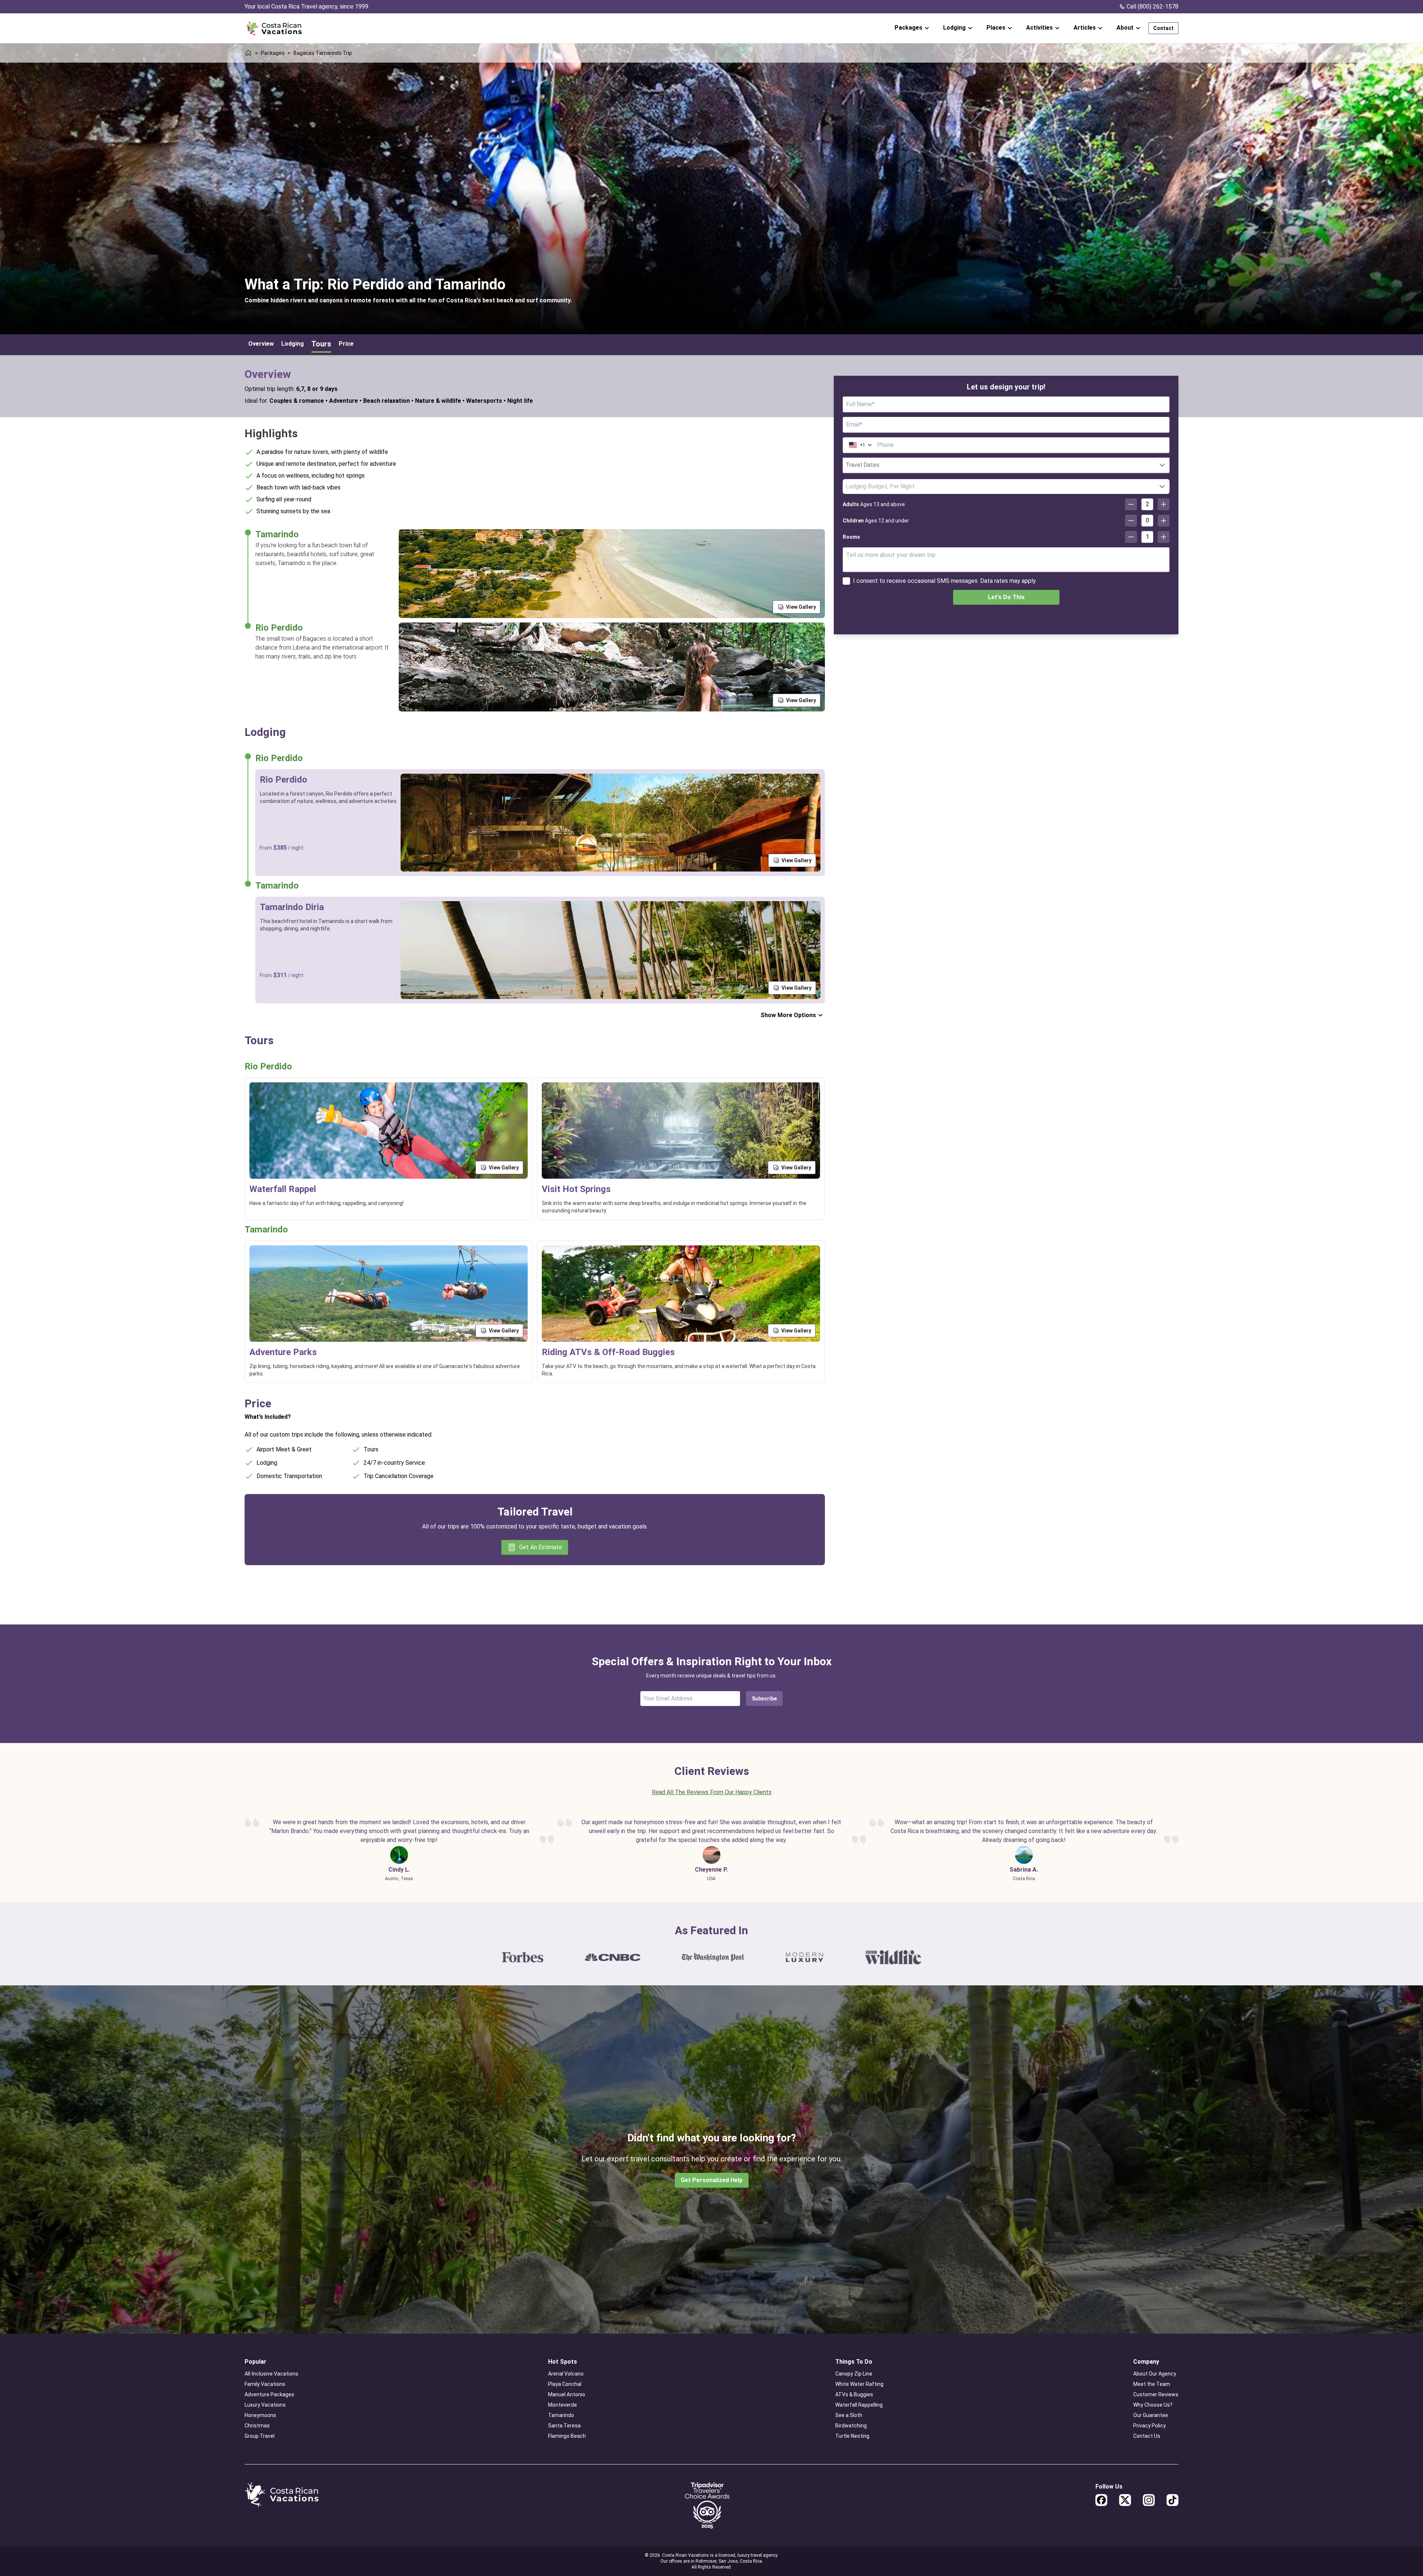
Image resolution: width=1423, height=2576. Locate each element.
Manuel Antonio (567, 2394)
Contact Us (1147, 2436)
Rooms (851, 537)
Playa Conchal (565, 2384)
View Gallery (801, 607)
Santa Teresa (564, 2426)
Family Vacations (265, 2384)
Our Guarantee (1151, 2415)
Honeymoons (260, 2415)
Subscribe (764, 1699)
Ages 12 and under (876, 521)
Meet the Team (1152, 2384)
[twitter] (1125, 2500)
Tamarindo (561, 2415)
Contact (1163, 28)
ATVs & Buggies (854, 2394)
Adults (851, 504)
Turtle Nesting (852, 2436)
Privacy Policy (1150, 2426)
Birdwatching (851, 2426)
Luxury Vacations (265, 2405)
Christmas (257, 2426)
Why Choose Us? (1153, 2405)
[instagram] (1149, 2500)
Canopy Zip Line (854, 2374)
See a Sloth (849, 2415)
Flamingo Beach (567, 2436)
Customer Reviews (1156, 2394)
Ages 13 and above (874, 504)
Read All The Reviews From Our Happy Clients (712, 1792)
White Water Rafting (859, 2384)
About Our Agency (1155, 2374)
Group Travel (260, 2436)
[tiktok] (1172, 2500)
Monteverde (563, 2405)
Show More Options (788, 1015)
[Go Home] (274, 28)
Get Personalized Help (712, 2180)
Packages (273, 53)
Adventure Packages (269, 2394)
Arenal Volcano (566, 2374)
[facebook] (1101, 2500)
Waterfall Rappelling (859, 2405)
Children (853, 521)
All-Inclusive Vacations (271, 2374)
